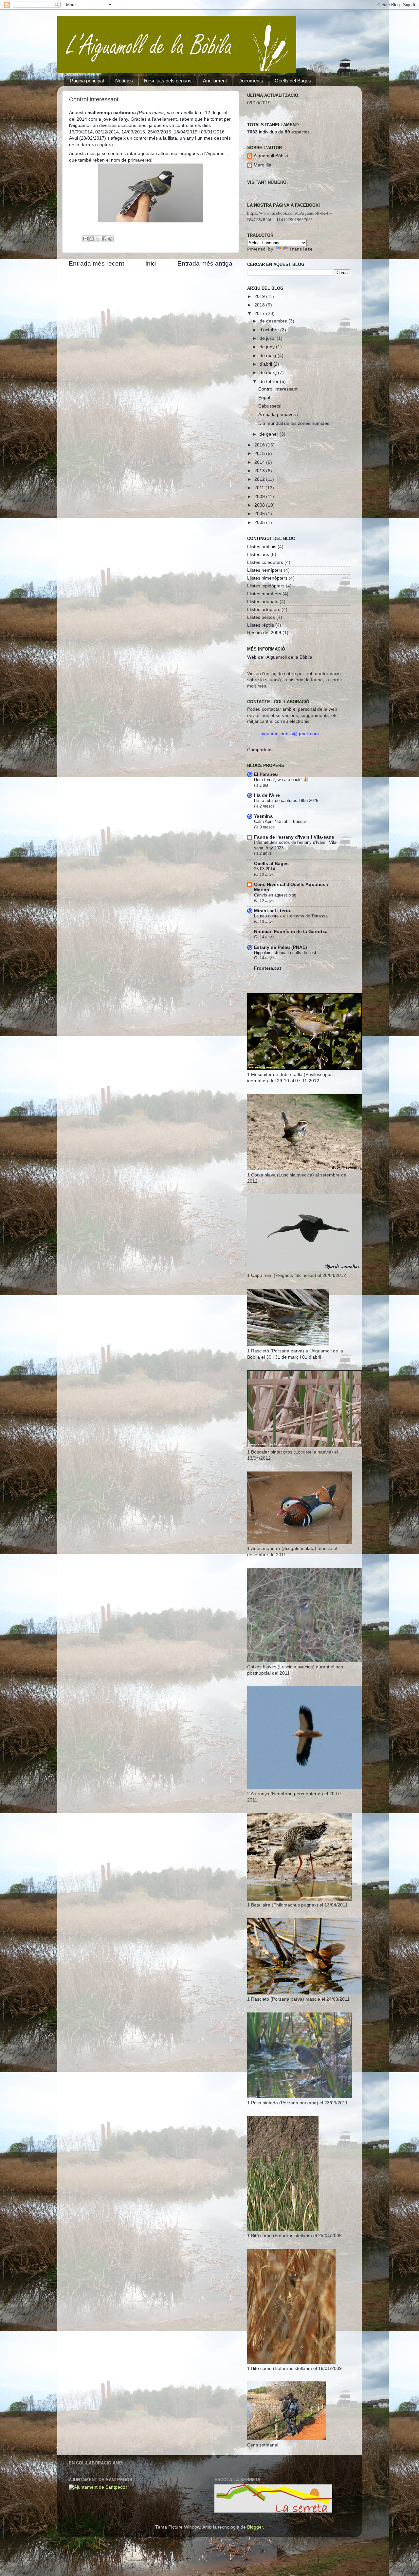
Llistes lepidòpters (266, 586)
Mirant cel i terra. (273, 911)
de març (269, 373)
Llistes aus (258, 555)
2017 (260, 313)
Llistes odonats (263, 602)
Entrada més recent (96, 263)
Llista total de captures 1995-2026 (286, 801)
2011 (260, 488)
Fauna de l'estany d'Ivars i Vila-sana (294, 837)
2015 (260, 453)
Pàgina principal (87, 81)
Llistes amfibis (262, 547)
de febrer (270, 382)
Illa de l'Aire (267, 795)
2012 (260, 479)
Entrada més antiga (205, 263)
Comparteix (259, 750)
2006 (260, 514)
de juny (268, 347)
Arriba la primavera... (280, 415)
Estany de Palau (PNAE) (281, 947)
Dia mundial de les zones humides (294, 423)
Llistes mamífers (264, 594)
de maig (269, 356)
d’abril (266, 364)
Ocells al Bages (271, 864)
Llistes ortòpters (264, 609)
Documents (251, 81)
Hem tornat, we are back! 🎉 (281, 780)
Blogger (255, 2527)
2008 (260, 505)
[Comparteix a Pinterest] (110, 239)
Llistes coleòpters (265, 562)
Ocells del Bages (293, 81)
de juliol (268, 338)
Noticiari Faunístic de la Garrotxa (291, 932)
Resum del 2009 (264, 633)
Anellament (215, 81)
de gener (270, 434)
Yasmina (263, 816)
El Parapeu (266, 774)
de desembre (274, 321)
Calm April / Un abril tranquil (280, 821)
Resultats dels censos (168, 81)
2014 (260, 462)
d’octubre (270, 330)
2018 (260, 305)
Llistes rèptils (261, 625)
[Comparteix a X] (98, 239)
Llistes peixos (261, 617)
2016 (260, 445)
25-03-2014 (264, 869)
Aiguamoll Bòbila (271, 156)
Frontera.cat (268, 968)
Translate (301, 249)
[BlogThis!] (92, 239)
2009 (260, 497)
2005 (260, 522)
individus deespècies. (279, 132)
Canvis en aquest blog (275, 895)
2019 (260, 296)
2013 (260, 471)
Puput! (265, 398)
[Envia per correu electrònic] (85, 239)
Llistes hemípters (265, 570)
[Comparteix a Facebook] (104, 239)
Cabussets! (270, 406)
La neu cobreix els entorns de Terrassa (291, 916)
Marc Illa (263, 165)
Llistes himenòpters (267, 578)
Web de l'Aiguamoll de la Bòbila (280, 657)
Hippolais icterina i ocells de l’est (285, 953)
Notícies (124, 81)
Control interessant (278, 389)
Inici (151, 263)
